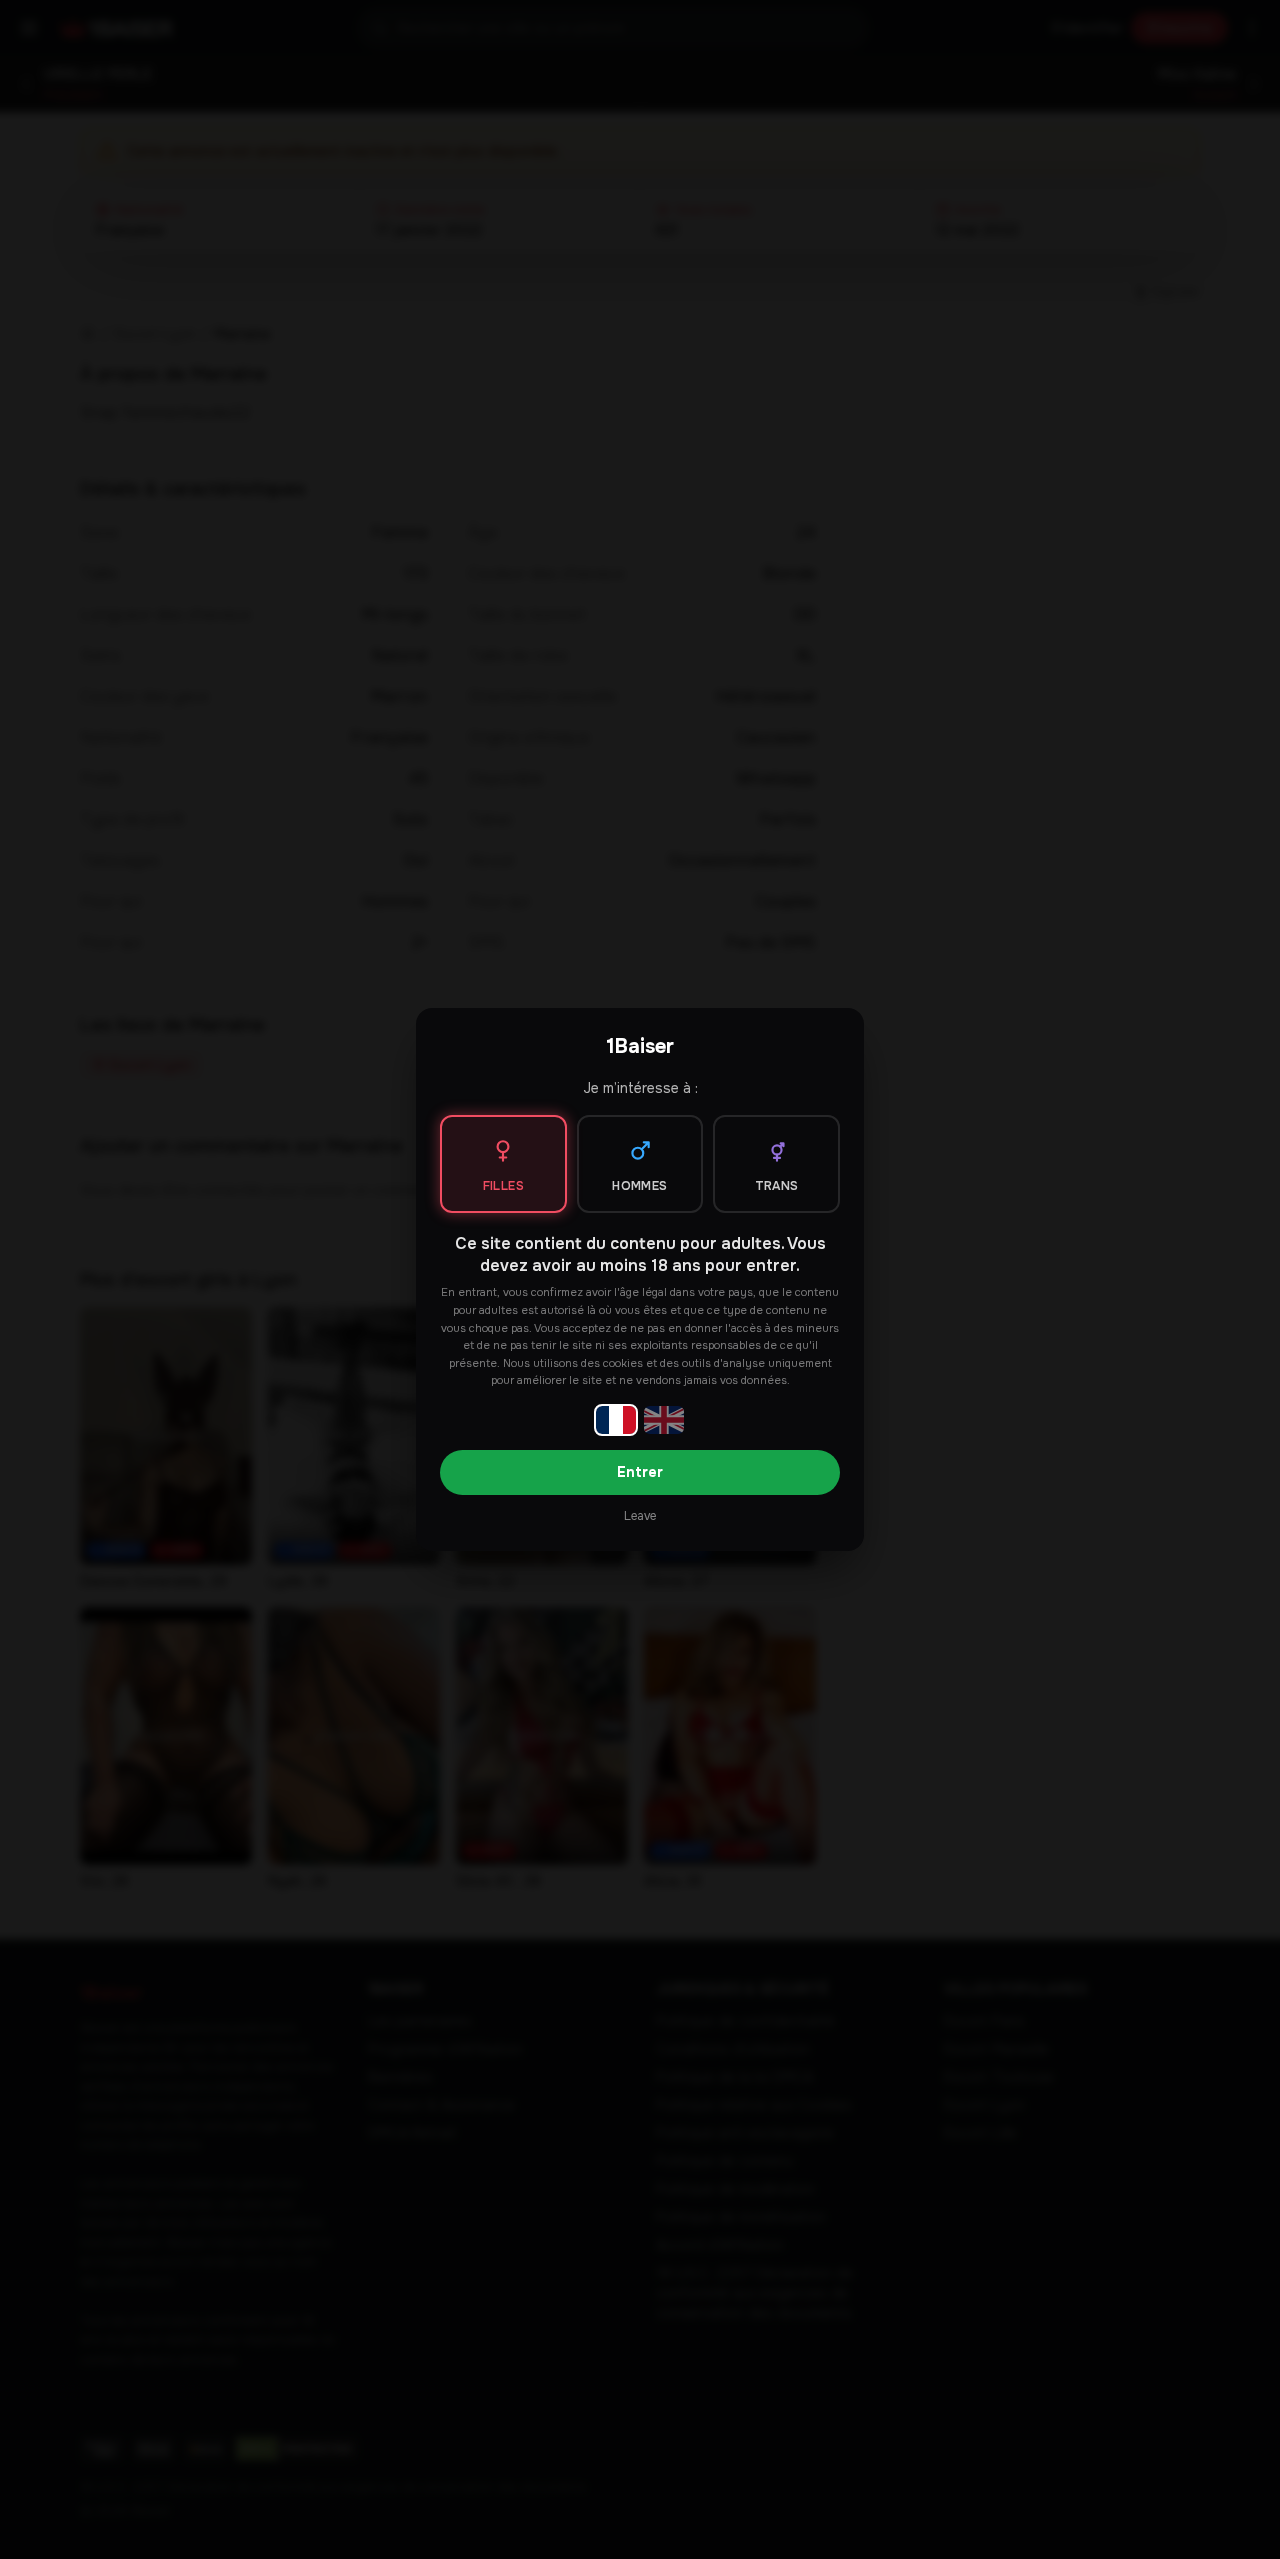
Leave (640, 1516)
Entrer (640, 1472)
